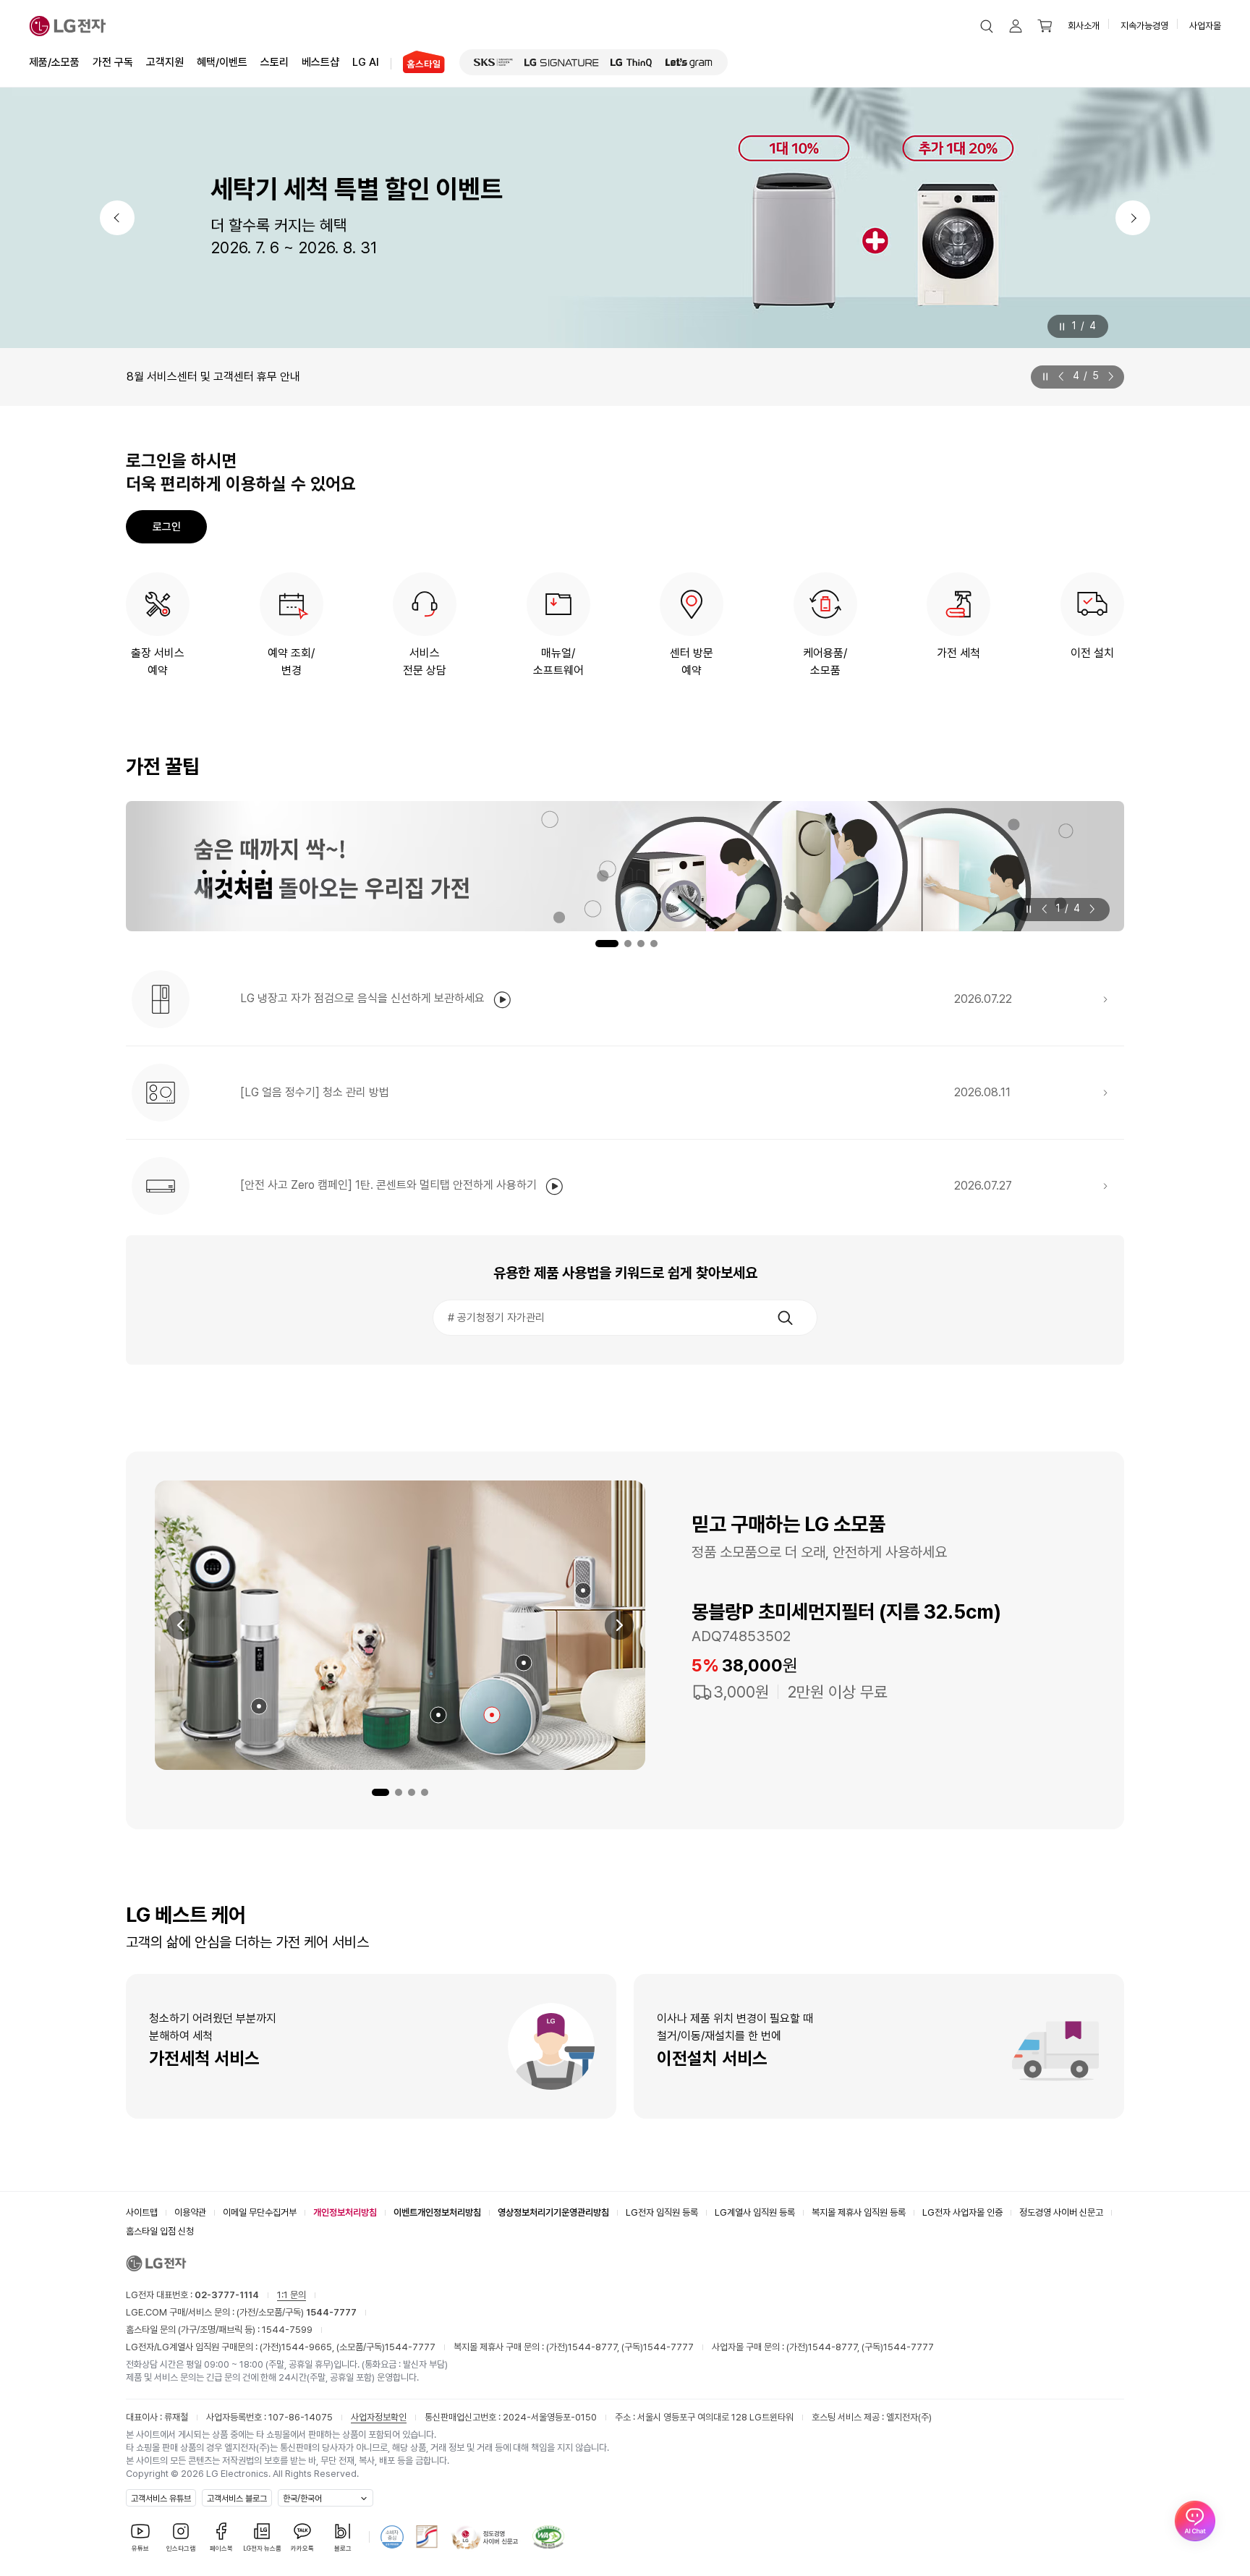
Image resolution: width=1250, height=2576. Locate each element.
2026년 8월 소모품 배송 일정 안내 (207, 377)
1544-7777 (410, 2347)
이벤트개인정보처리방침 (437, 2212)
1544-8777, (595, 2347)
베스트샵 (320, 62)
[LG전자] (68, 26)
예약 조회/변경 (291, 662)
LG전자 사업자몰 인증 (962, 2212)
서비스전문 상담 (425, 662)
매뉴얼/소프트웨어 (558, 662)
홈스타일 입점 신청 (160, 2231)
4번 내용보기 (654, 944)
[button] (987, 26)
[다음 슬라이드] (1108, 376)
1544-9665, (309, 2347)
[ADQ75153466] (259, 1706)
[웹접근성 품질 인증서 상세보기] (548, 2537)
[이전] (117, 218)
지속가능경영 (1144, 26)
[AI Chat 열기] (1195, 2521)
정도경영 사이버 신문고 (1061, 2212)
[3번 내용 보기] (412, 1792)
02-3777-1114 (227, 2295)
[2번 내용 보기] (399, 1792)
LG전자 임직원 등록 (662, 2212)
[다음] (1133, 218)
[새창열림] (493, 62)
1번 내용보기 (596, 944)
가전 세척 (958, 653)
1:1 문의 (292, 2295)
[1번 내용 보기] (380, 1792)
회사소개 (1084, 26)
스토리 (275, 62)
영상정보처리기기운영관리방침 (553, 2212)
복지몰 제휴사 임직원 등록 (859, 2212)
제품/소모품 (54, 62)
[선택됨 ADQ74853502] (492, 1715)
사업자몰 (1205, 26)
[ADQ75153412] (583, 1590)
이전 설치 (1092, 653)
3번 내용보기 (641, 944)
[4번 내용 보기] (425, 1792)
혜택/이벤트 (222, 62)
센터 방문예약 (692, 662)
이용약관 (190, 2212)
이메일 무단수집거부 (260, 2212)
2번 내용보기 (620, 944)
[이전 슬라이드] (1064, 376)
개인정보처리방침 (345, 2212)
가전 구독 (113, 62)
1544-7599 (287, 2330)
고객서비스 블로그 (237, 2499)
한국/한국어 (302, 2499)
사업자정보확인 (379, 2417)
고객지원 (165, 62)
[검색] (785, 1318)
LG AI (366, 62)
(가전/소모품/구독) (296, 2312)
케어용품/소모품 (825, 662)
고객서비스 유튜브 (161, 2499)
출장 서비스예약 (158, 662)
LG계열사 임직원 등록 (755, 2212)
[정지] (1061, 327)
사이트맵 (142, 2212)
